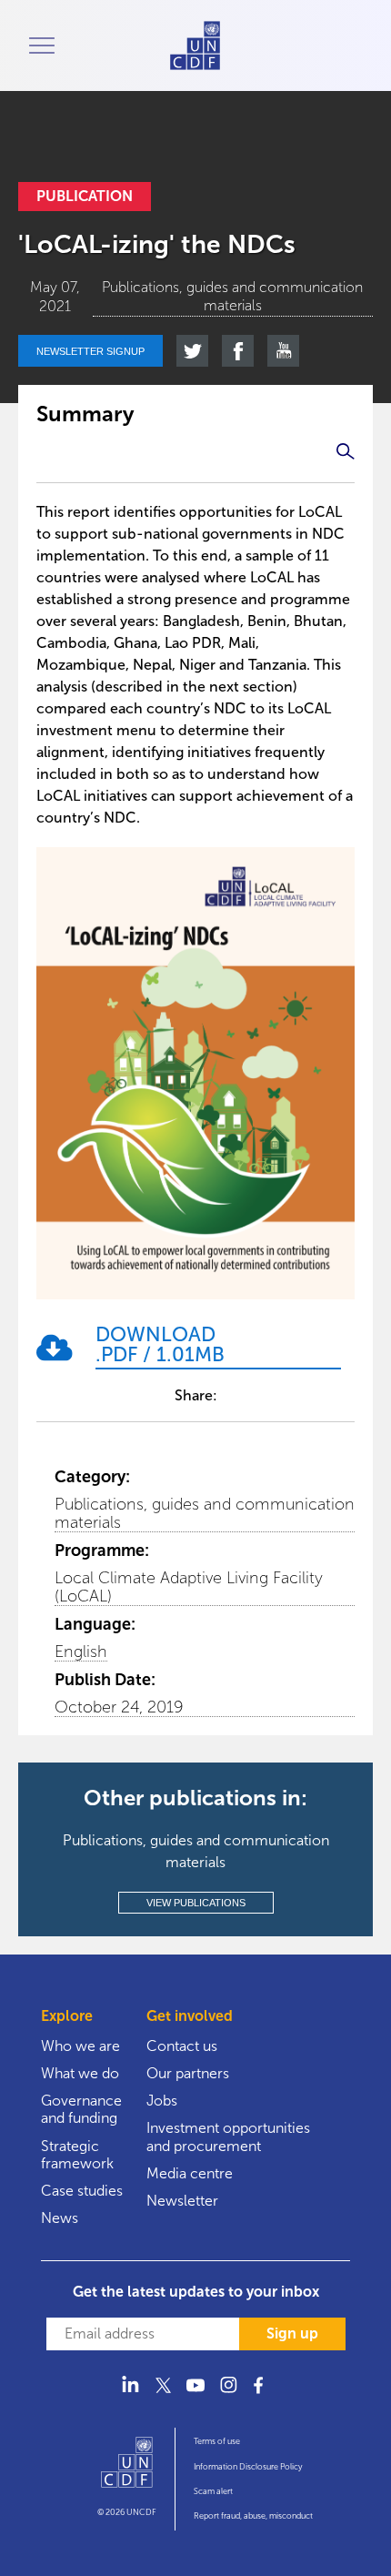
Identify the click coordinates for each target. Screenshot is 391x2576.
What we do (80, 2073)
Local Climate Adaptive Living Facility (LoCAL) (189, 1587)
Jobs (162, 2101)
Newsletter (182, 2201)
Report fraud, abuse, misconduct (253, 2516)
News (60, 2218)
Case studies (82, 2191)
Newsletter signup (90, 351)
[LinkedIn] (130, 2395)
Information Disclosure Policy (248, 2467)
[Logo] (127, 2470)
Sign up (292, 2334)
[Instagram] (228, 2395)
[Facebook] (261, 2395)
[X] (163, 2395)
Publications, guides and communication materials (205, 1513)
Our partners (188, 2073)
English (81, 1652)
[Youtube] (195, 2395)
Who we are (80, 2046)
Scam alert (213, 2491)
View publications (196, 1903)
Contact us (182, 2046)
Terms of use (217, 2441)
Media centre (190, 2173)
